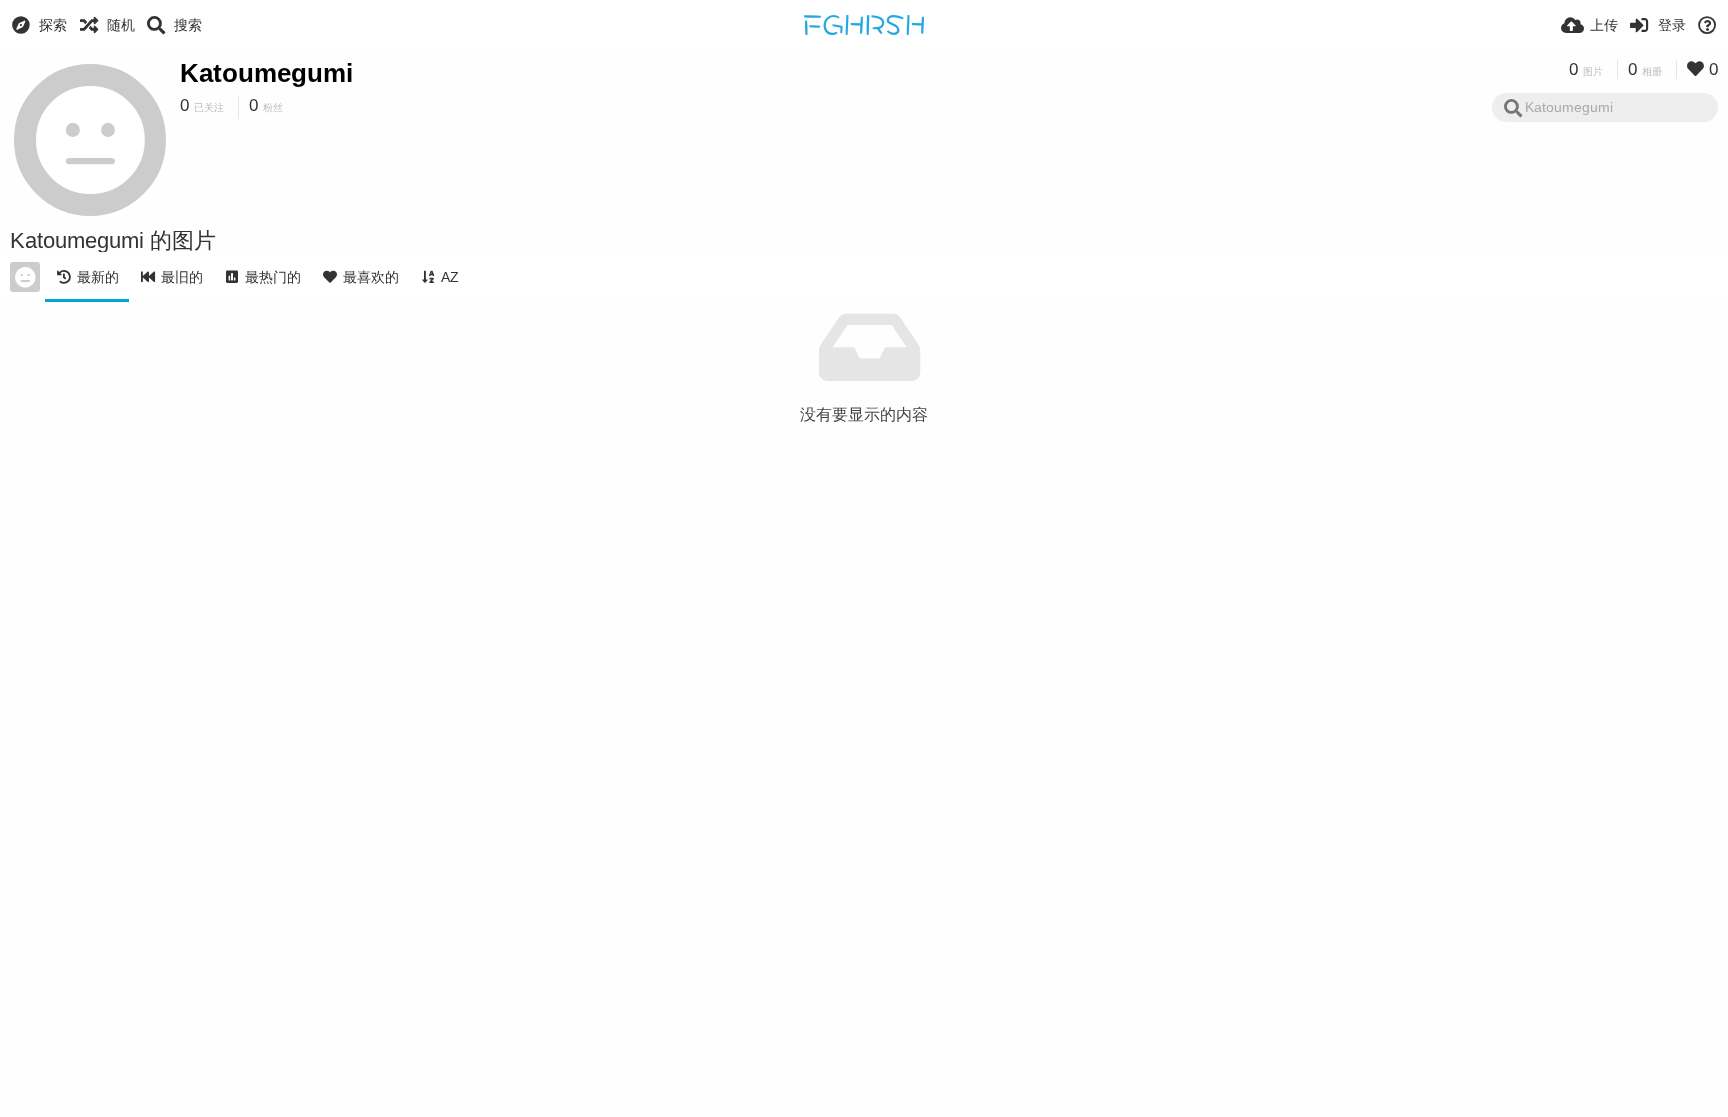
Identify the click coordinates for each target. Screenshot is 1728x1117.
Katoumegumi (266, 73)
